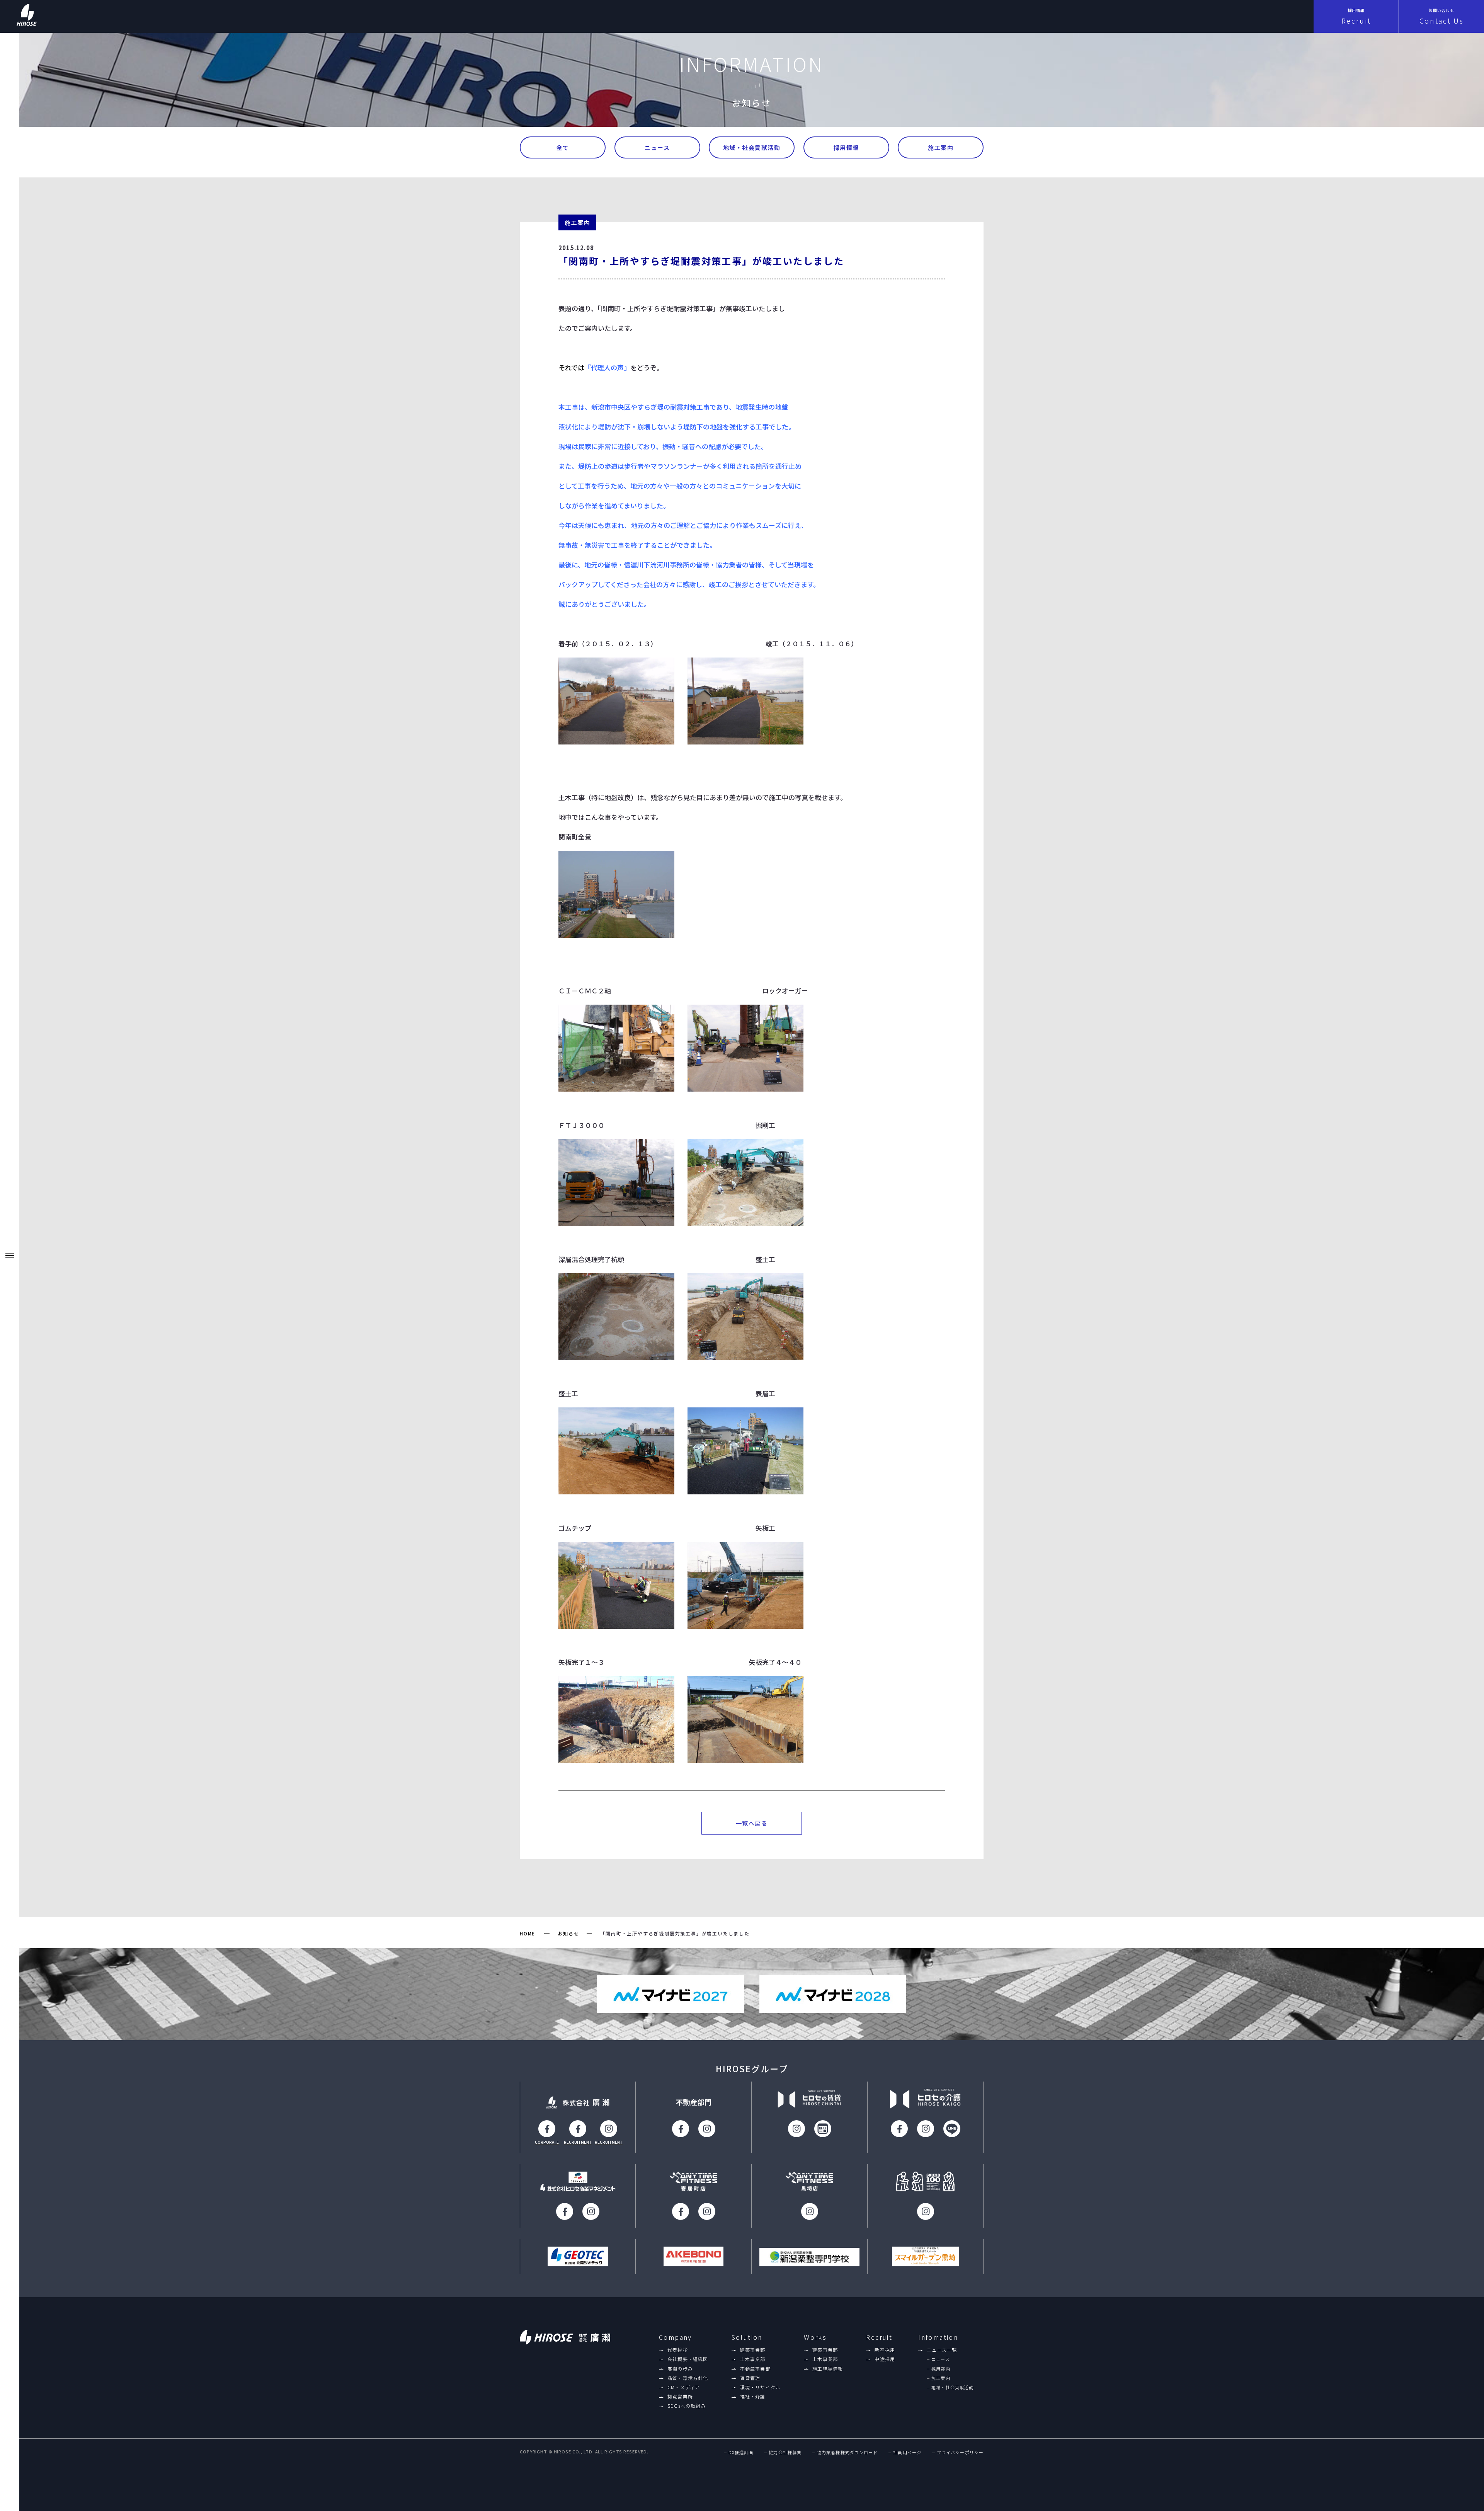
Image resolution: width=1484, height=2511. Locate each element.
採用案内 (941, 2369)
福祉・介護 (753, 2397)
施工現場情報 (828, 2369)
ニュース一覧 (942, 2350)
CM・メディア (684, 2387)
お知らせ (568, 1933)
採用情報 (846, 147)
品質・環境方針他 (688, 2378)
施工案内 (941, 147)
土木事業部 (753, 2359)
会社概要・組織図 (688, 2359)
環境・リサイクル (761, 2387)
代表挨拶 (678, 2350)
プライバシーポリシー (960, 2452)
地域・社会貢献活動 (752, 147)
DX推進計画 (741, 2452)
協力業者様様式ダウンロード (847, 2452)
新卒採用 (885, 2350)
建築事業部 (753, 2350)
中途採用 (885, 2359)
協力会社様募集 (785, 2452)
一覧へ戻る (752, 1823)
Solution (747, 2337)
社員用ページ (907, 2452)
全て (563, 147)
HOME (528, 1933)
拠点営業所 (680, 2397)
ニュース (657, 147)
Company (676, 2337)
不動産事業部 (755, 2369)
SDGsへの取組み (687, 2406)
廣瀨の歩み (680, 2369)
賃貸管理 (750, 2378)
